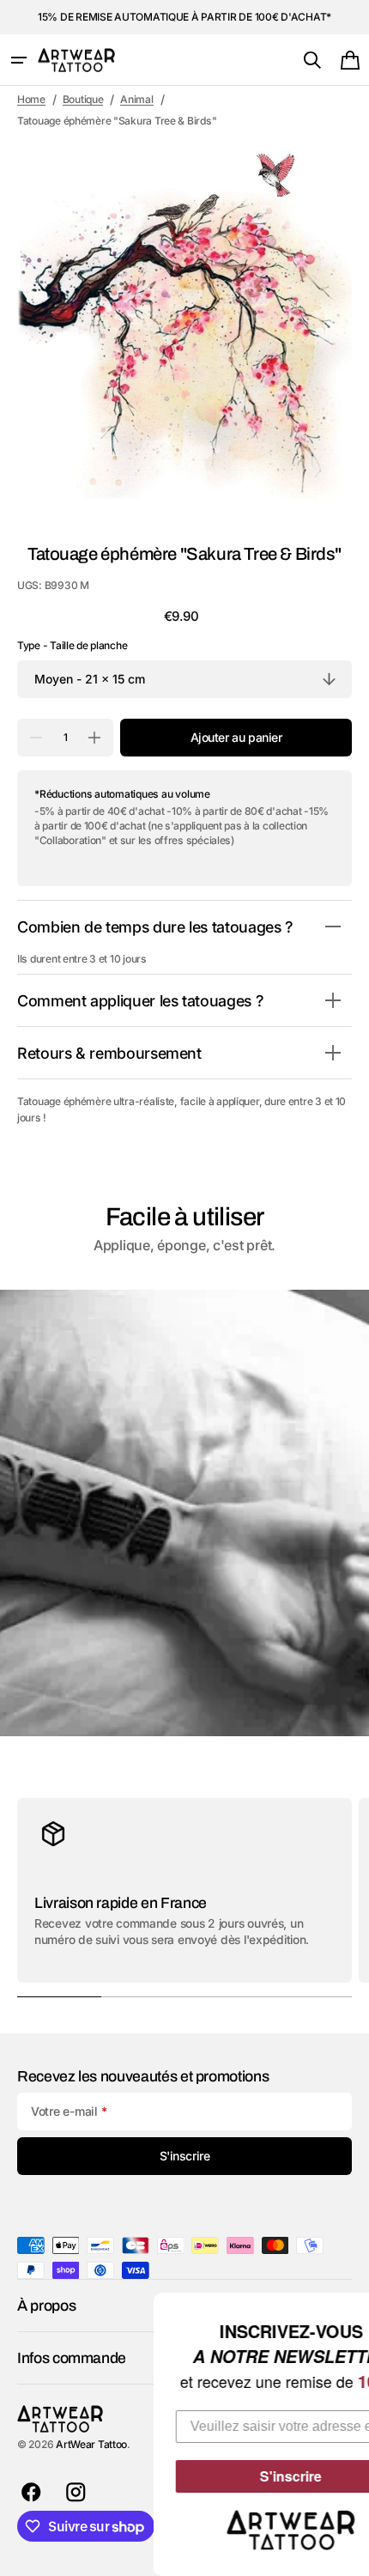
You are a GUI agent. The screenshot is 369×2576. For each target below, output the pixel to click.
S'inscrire (233, 2476)
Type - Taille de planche (72, 645)
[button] (19, 60)
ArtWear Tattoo (91, 2444)
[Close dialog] (354, 2308)
